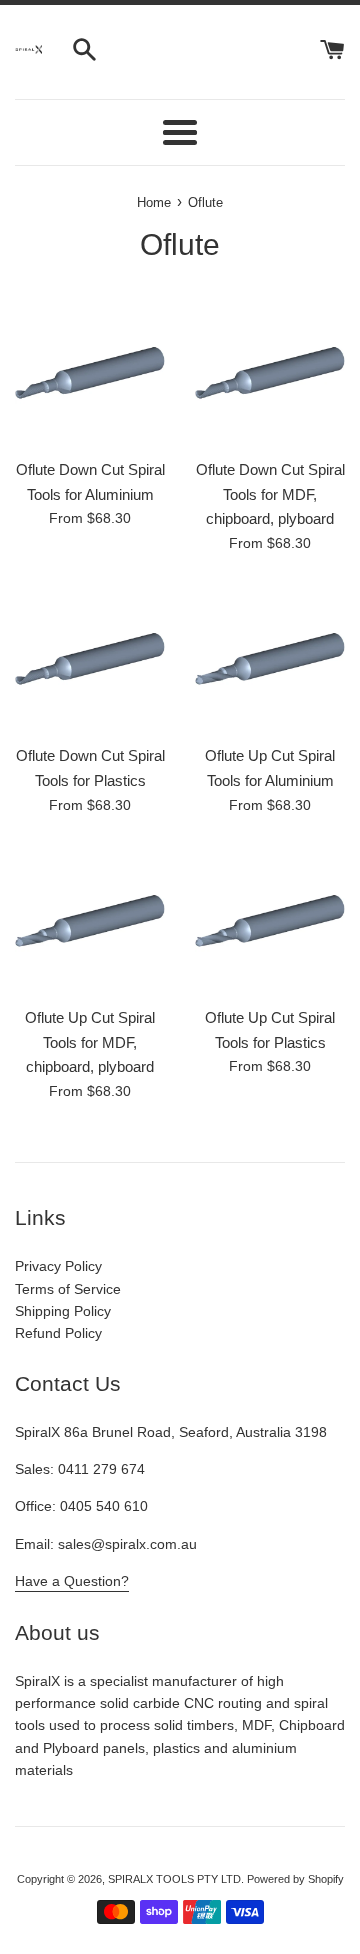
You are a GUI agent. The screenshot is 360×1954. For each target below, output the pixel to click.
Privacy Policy (58, 1266)
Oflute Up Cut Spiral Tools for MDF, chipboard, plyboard (90, 1042)
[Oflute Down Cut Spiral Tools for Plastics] (90, 659)
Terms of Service (68, 1289)
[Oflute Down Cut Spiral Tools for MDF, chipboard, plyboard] (270, 373)
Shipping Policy (63, 1311)
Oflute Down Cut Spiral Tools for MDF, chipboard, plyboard (270, 494)
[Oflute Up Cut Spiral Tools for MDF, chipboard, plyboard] (90, 921)
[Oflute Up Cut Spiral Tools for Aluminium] (270, 659)
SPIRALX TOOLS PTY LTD (174, 1879)
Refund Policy (58, 1333)
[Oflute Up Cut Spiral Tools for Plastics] (270, 921)
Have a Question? (72, 1581)
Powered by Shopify (295, 1879)
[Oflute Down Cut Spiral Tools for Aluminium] (90, 373)
